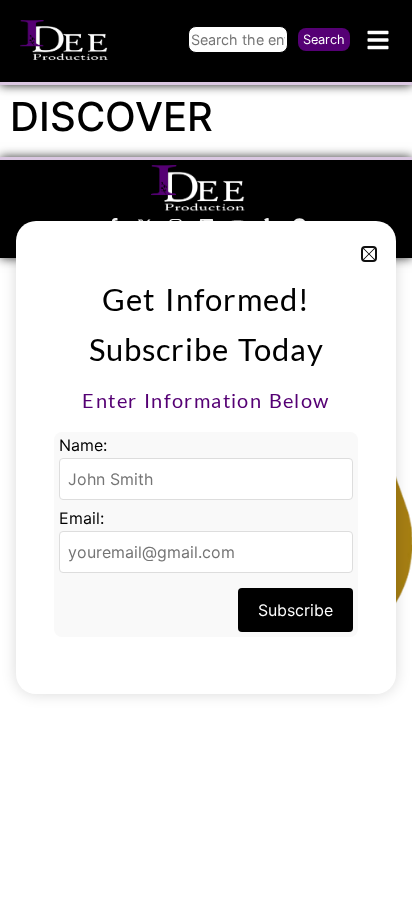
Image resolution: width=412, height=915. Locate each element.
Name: (83, 445)
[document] (206, 457)
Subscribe (295, 610)
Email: (81, 518)
